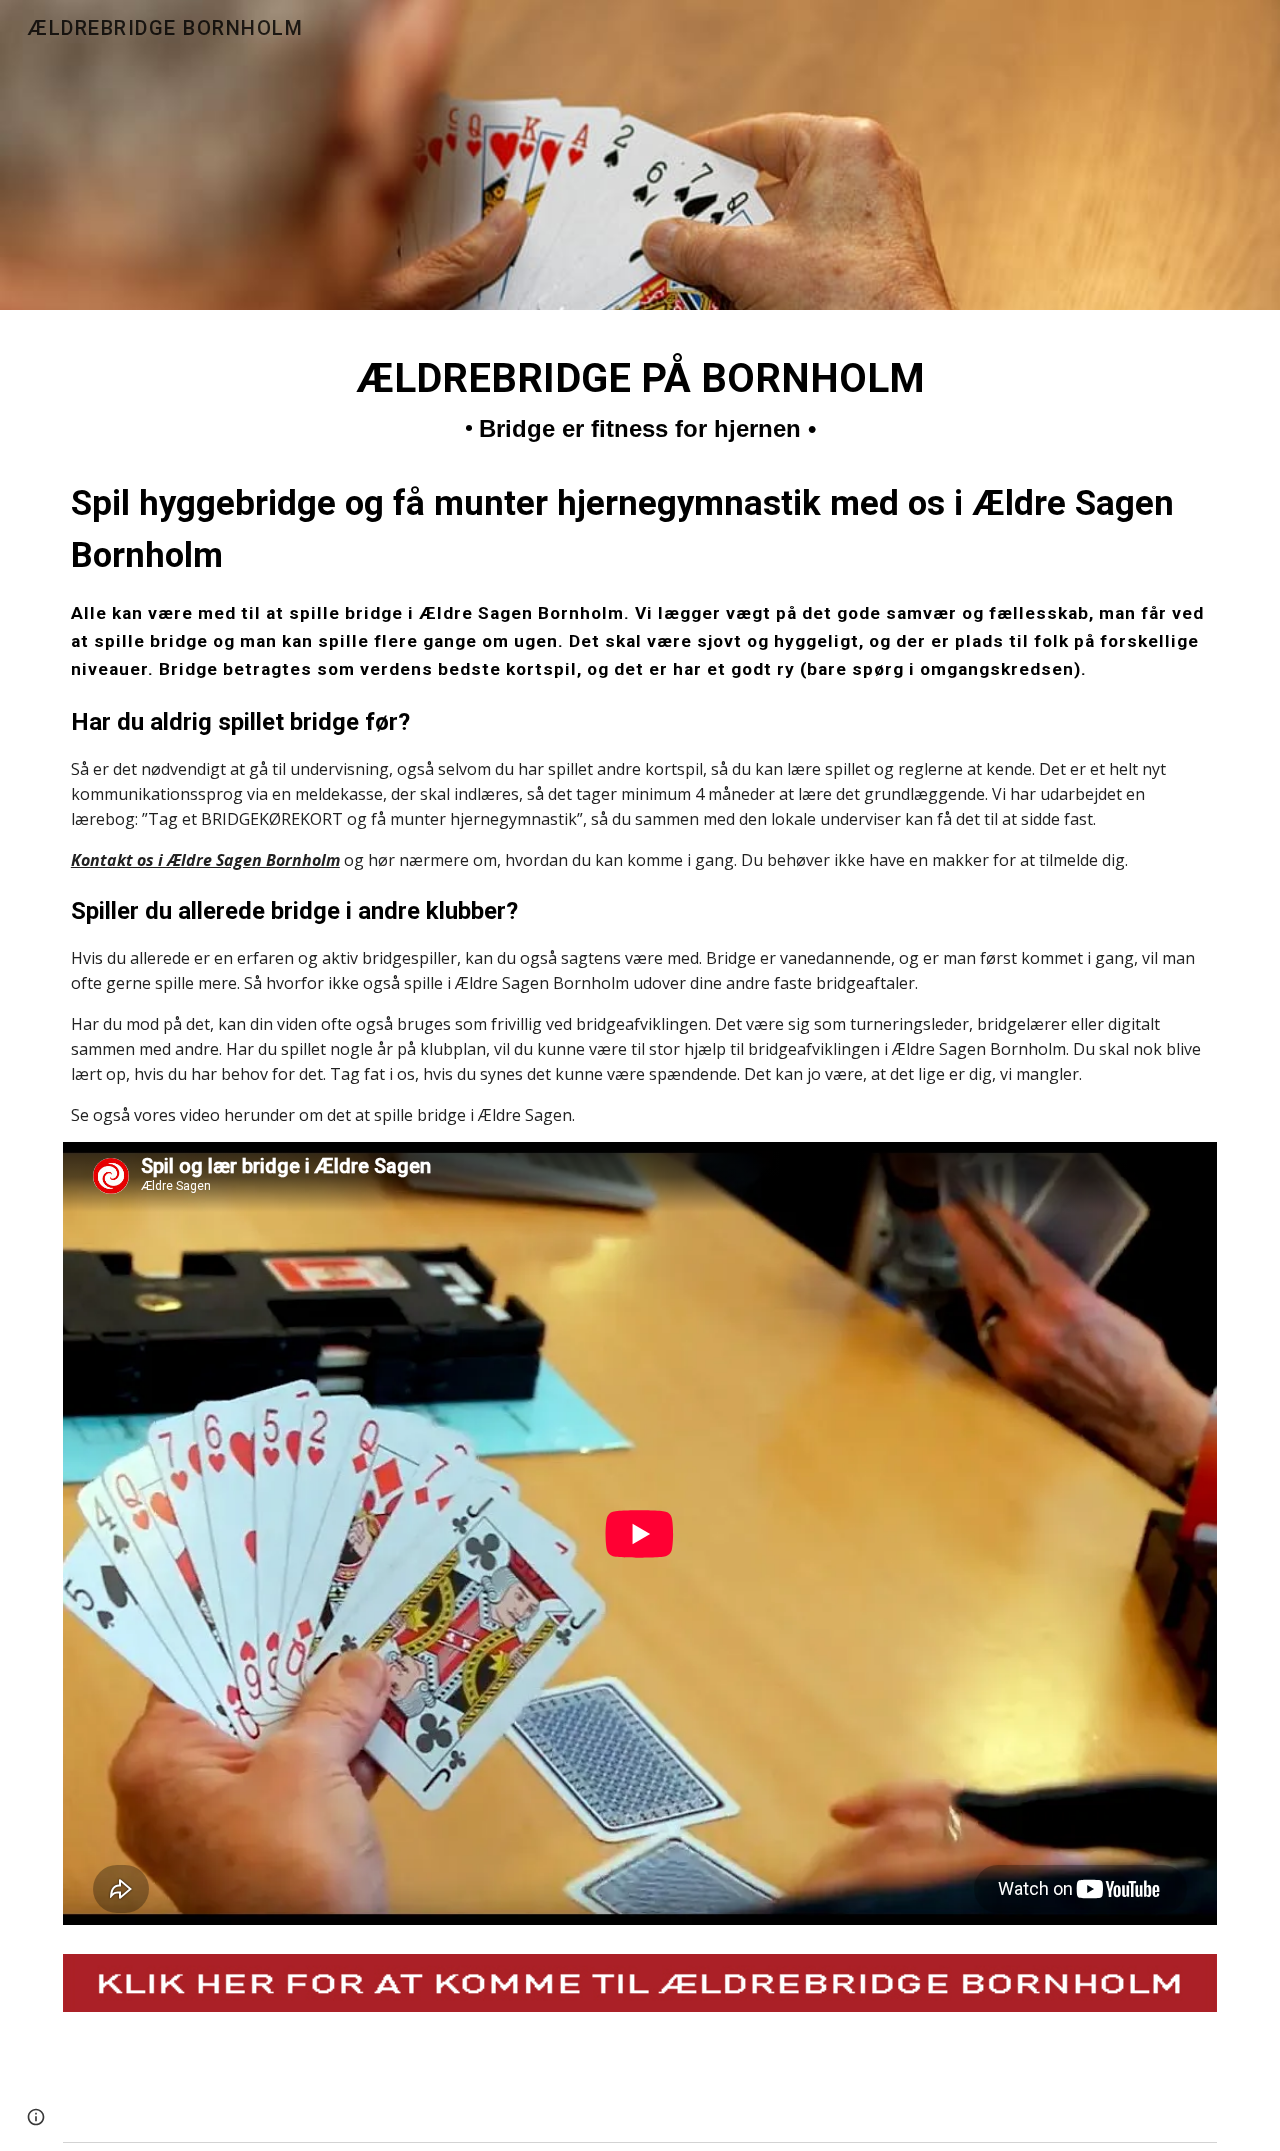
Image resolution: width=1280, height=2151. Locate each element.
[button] (36, 2117)
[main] (640, 738)
